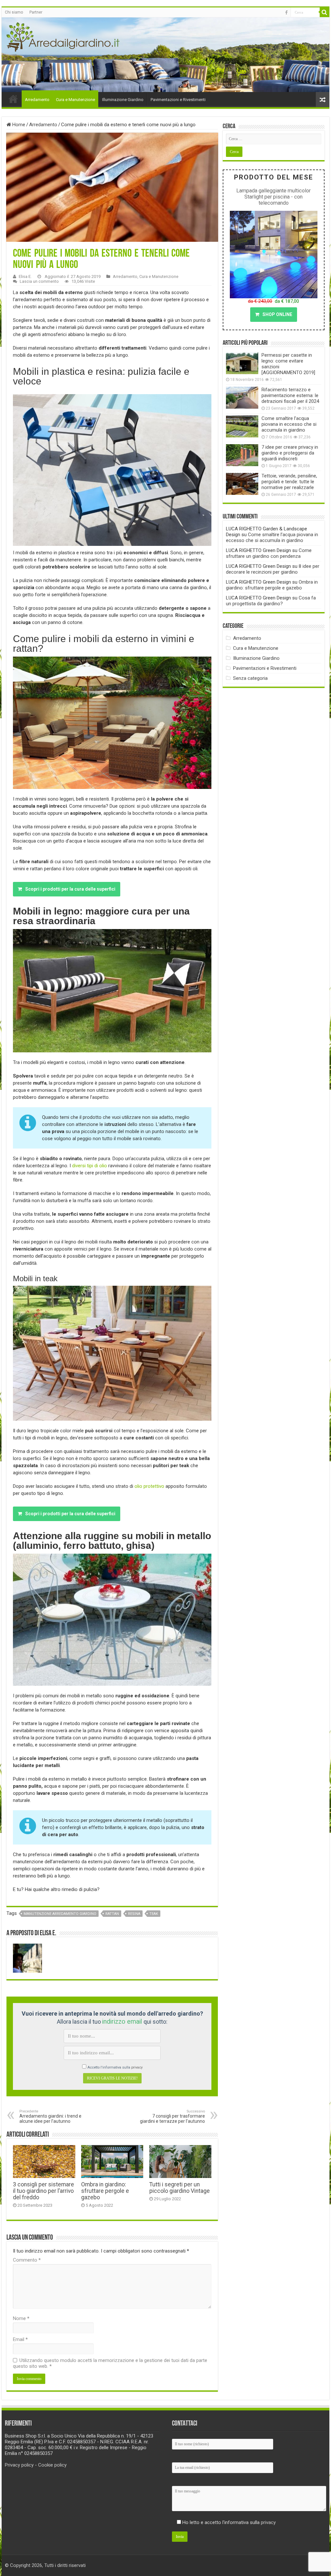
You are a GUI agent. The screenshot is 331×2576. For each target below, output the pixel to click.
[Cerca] (325, 12)
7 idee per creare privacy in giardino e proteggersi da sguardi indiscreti (290, 453)
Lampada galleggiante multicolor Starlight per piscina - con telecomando (273, 197)
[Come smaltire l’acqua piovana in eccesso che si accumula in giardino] (242, 426)
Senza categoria (250, 678)
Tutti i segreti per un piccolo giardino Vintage (180, 2188)
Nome (21, 2318)
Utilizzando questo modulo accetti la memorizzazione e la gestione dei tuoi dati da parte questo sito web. (110, 2363)
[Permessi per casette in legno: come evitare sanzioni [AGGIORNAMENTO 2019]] (242, 363)
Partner (36, 12)
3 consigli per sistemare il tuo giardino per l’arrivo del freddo (43, 2191)
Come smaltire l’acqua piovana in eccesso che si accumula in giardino (289, 424)
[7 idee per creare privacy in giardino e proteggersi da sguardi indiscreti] (242, 455)
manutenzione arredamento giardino (60, 1914)
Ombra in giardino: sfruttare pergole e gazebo (105, 2191)
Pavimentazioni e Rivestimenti (178, 100)
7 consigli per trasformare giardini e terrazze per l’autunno (172, 2116)
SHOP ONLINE (277, 314)
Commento (27, 2260)
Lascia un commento (39, 281)
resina (134, 1914)
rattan (112, 1914)
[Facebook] (286, 13)
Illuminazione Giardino (123, 100)
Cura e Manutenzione (75, 100)
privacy (137, 2067)
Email (20, 2339)
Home (13, 99)
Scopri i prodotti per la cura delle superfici (70, 889)
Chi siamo (14, 12)
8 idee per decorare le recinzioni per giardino (273, 569)
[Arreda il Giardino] (63, 36)
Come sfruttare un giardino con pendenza (269, 553)
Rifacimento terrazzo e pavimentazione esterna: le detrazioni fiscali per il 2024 (290, 395)
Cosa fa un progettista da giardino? (271, 601)
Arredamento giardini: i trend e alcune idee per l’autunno (50, 2116)
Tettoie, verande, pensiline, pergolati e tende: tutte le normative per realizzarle (289, 482)
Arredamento (37, 100)
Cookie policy (52, 2465)
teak (154, 1914)
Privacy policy (19, 2465)
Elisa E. (25, 276)
